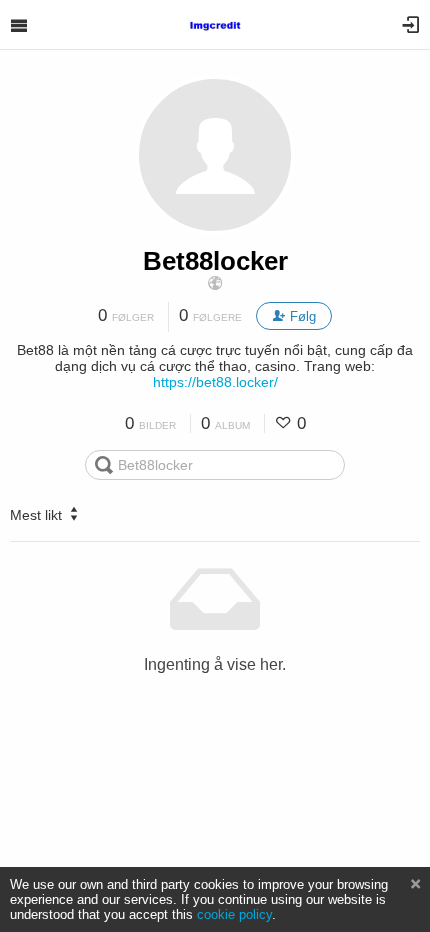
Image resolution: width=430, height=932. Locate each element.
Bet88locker (215, 261)
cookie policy (234, 914)
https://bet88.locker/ (215, 382)
